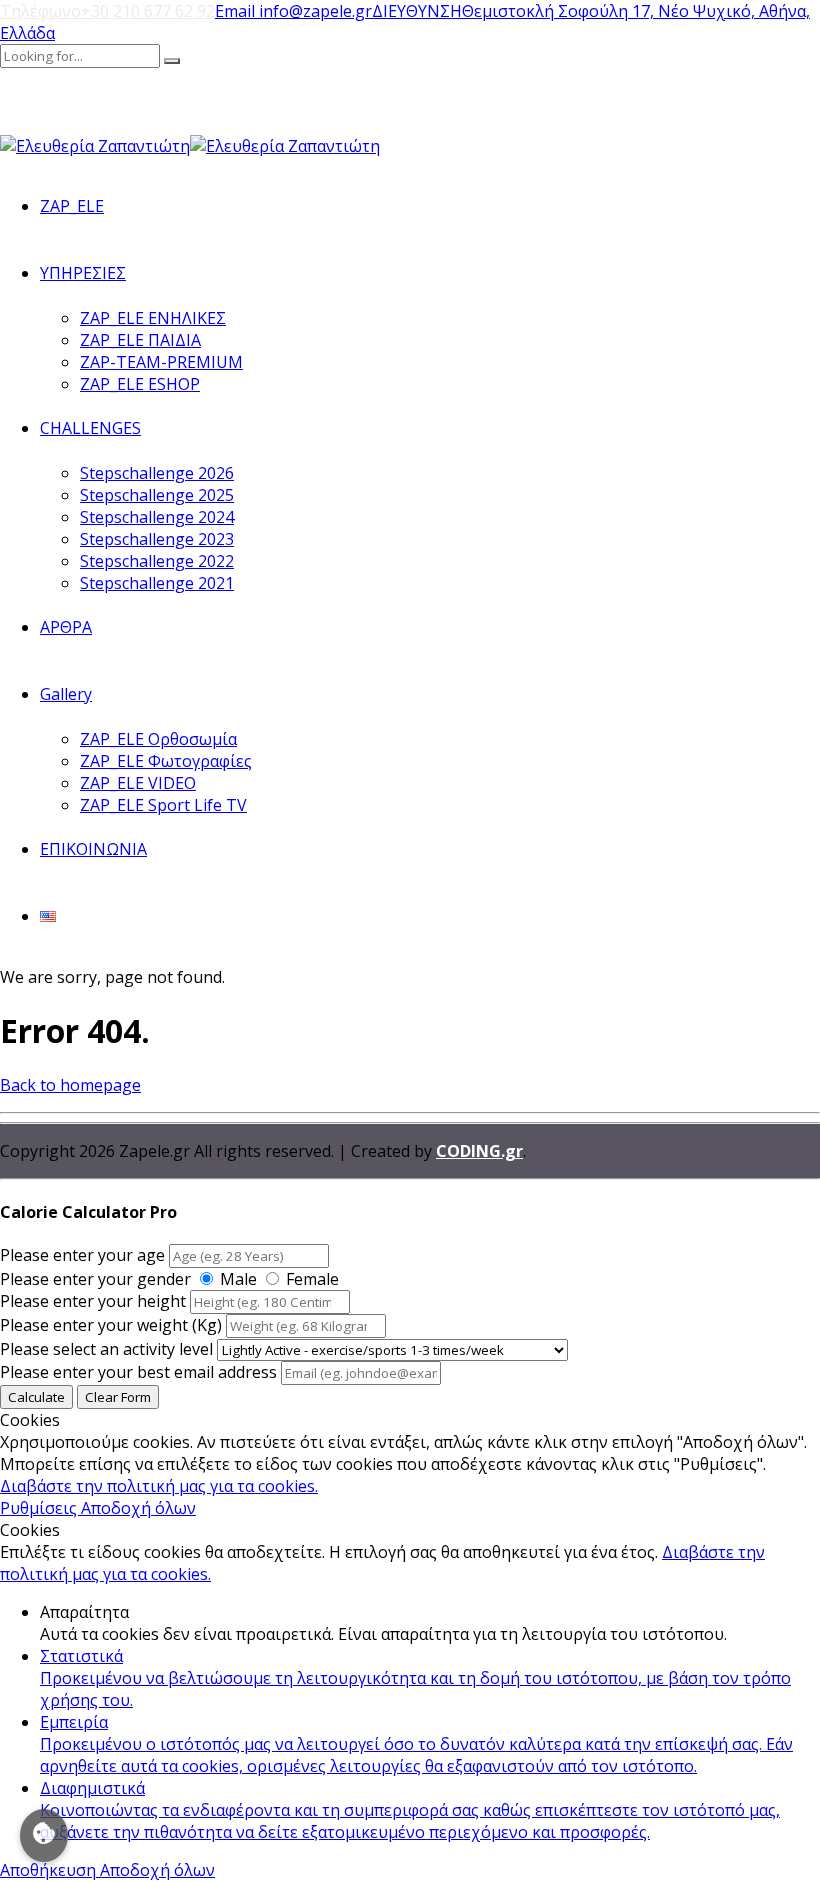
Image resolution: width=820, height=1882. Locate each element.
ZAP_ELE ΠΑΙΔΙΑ (140, 340)
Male (238, 1279)
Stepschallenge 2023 (157, 539)
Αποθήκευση (50, 1870)
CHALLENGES (90, 428)
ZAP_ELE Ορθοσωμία (158, 739)
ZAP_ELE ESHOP (140, 384)
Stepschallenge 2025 (157, 495)
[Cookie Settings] (44, 1835)
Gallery (66, 694)
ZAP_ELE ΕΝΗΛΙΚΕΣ (153, 318)
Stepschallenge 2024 (157, 517)
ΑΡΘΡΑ (66, 627)
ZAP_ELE (72, 206)
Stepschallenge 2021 (157, 583)
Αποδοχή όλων (138, 1508)
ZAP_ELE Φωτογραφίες (166, 761)
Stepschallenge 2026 (157, 473)
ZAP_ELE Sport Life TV (163, 805)
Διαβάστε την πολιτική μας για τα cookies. (159, 1486)
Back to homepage (70, 1085)
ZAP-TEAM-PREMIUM (161, 362)
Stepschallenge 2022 (157, 561)
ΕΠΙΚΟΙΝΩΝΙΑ (93, 849)
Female (312, 1279)
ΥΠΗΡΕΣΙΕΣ (83, 273)
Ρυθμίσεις (40, 1508)
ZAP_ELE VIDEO (138, 783)
